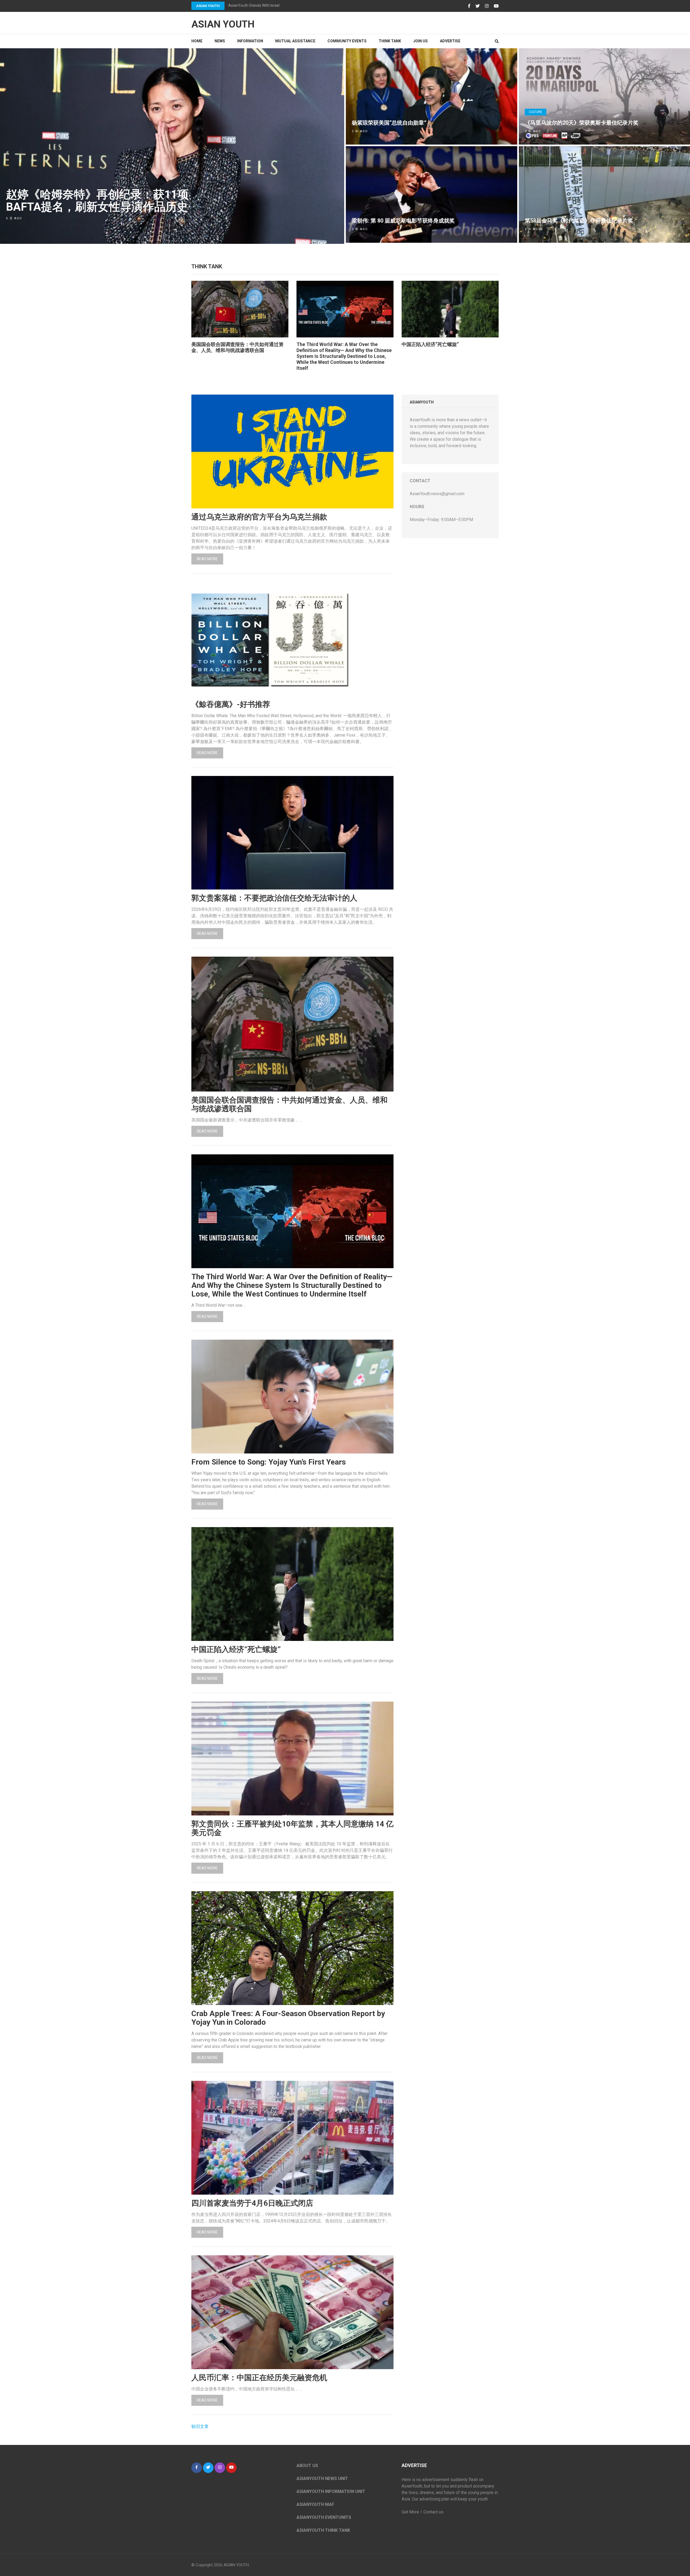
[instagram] (220, 2468)
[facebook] (197, 2468)
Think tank (390, 41)
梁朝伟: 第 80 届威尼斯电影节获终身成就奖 (403, 221)
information (250, 41)
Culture (536, 112)
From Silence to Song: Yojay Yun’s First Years (269, 1462)
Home (197, 41)
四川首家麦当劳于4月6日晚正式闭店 (252, 2203)
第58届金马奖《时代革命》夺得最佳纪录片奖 (579, 221)
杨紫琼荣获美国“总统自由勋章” (389, 123)
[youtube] (231, 2468)
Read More (207, 559)
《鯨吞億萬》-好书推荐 (231, 704)
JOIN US (420, 41)
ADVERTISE (450, 41)
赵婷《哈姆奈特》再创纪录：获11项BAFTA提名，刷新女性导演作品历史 (97, 201)
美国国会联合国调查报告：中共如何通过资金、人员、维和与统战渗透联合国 (237, 347)
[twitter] (208, 2468)
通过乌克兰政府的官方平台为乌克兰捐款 (259, 517)
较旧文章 (200, 2426)
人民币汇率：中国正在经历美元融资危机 (259, 2378)
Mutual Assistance (295, 41)
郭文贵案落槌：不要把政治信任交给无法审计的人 (274, 898)
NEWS (220, 41)
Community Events (347, 41)
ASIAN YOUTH (208, 6)
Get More (410, 2512)
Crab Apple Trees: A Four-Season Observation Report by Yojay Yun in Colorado (288, 2018)
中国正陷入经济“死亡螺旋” (430, 344)
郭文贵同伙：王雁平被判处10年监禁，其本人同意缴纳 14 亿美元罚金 (292, 1828)
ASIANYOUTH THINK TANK (323, 2530)
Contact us (433, 2512)
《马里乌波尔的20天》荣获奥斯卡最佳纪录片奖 (582, 123)
